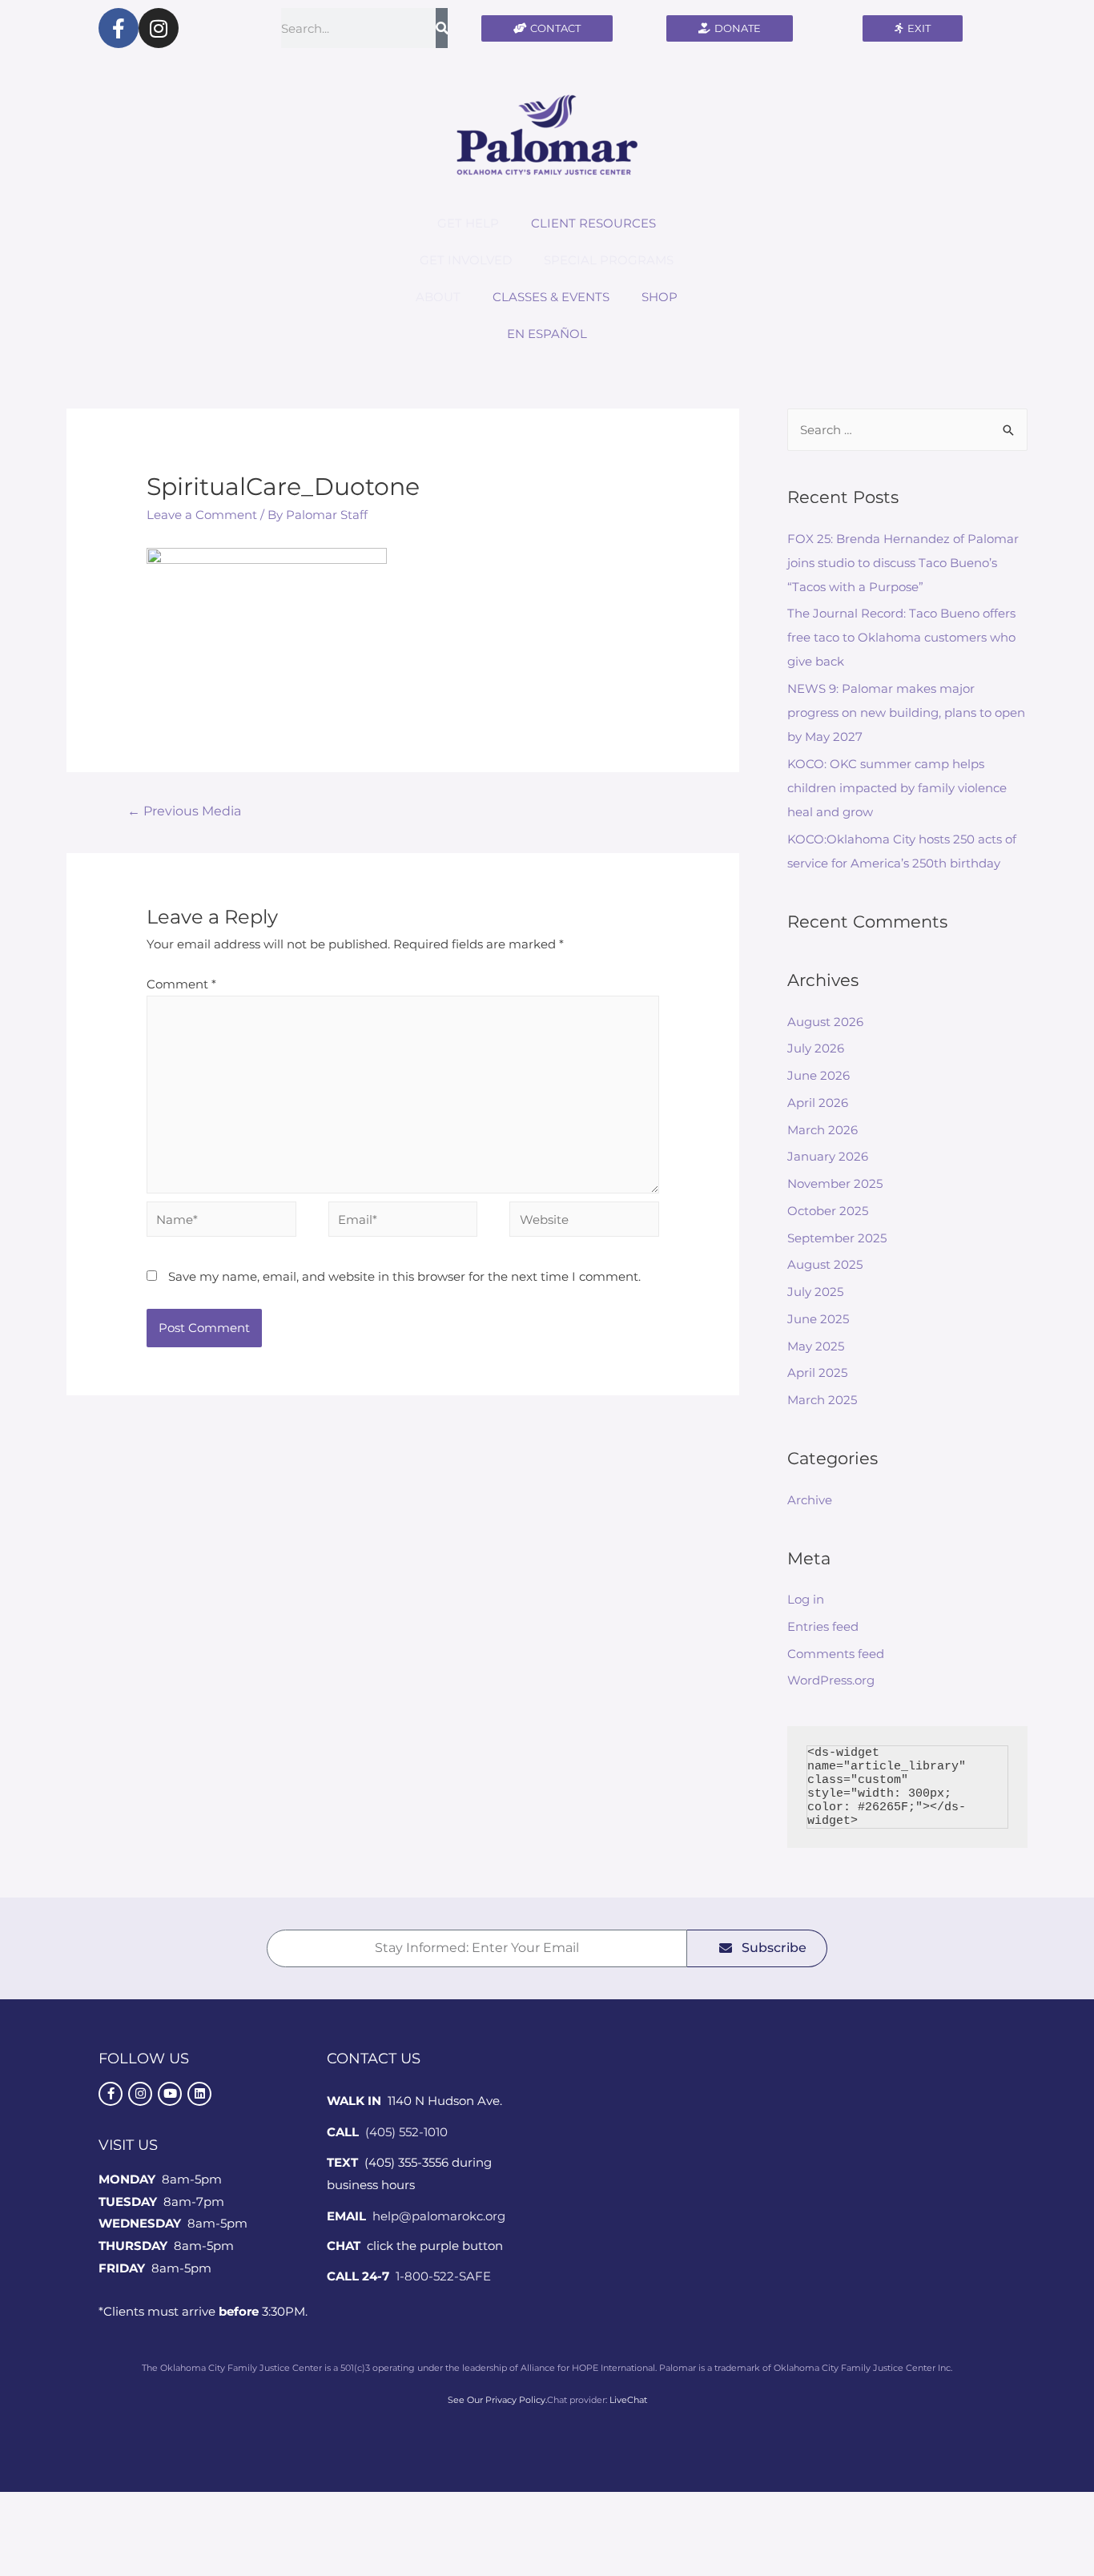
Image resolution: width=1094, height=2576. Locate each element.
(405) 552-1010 (406, 2132)
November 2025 (835, 1183)
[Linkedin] (199, 2094)
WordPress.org (831, 1680)
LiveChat (628, 2400)
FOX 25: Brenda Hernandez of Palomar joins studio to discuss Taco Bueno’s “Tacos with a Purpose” (903, 563)
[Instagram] (159, 28)
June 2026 (818, 1075)
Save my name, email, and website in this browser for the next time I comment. (404, 1276)
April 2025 (817, 1373)
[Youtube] (170, 2094)
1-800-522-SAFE (443, 2276)
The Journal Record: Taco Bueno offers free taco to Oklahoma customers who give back (901, 637)
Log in (806, 1599)
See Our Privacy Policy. (497, 2400)
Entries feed (823, 1626)
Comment (181, 984)
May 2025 (816, 1346)
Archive (810, 1500)
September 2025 (837, 1238)
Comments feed (836, 1654)
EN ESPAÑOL (547, 334)
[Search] (442, 28)
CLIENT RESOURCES (593, 223)
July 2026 (816, 1048)
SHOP (660, 297)
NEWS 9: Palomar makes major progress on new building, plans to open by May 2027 (906, 712)
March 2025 (822, 1400)
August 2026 (825, 1022)
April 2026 (818, 1103)
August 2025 (825, 1264)
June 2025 (818, 1319)
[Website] (584, 1222)
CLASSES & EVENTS (551, 297)
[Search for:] (907, 430)
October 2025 (828, 1211)
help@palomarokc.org (439, 2216)
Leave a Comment (202, 515)
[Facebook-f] (119, 28)
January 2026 (828, 1156)
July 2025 (815, 1292)
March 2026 (823, 1130)
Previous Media (184, 811)
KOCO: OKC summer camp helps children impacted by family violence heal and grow (897, 788)
